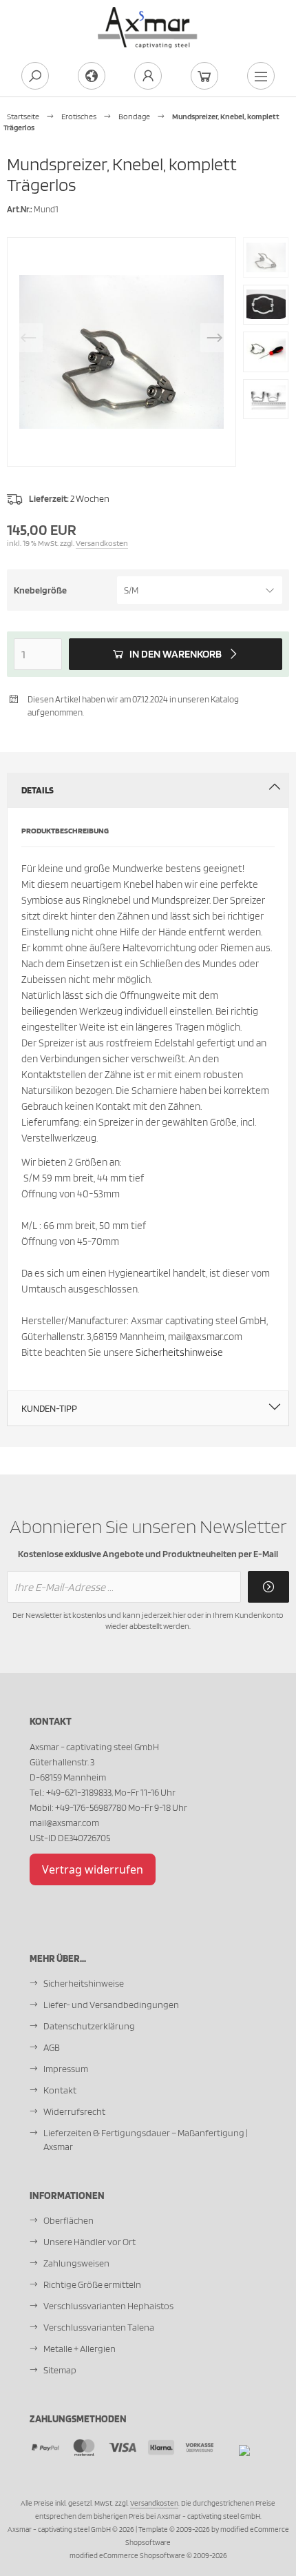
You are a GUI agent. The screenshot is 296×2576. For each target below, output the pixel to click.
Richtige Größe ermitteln (92, 2284)
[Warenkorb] (204, 76)
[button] (200, 590)
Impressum (66, 2069)
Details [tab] (38, 790)
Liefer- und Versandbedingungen (111, 2005)
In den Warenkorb (176, 655)
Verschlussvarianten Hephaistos (108, 2306)
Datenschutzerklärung (89, 2026)
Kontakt (60, 2090)
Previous (28, 338)
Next (215, 338)
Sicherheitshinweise (179, 1352)
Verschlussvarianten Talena (99, 2327)
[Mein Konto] (148, 76)
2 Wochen (90, 498)
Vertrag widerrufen (93, 1869)
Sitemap (60, 2370)
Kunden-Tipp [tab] (49, 1408)
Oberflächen (68, 2220)
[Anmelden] (268, 1587)
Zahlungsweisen (76, 2263)
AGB (52, 2047)
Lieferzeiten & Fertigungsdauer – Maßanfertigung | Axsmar (146, 2140)
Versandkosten (102, 543)
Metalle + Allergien (80, 2349)
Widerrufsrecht (74, 2111)
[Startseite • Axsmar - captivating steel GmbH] (148, 14)
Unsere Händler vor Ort (89, 2242)
